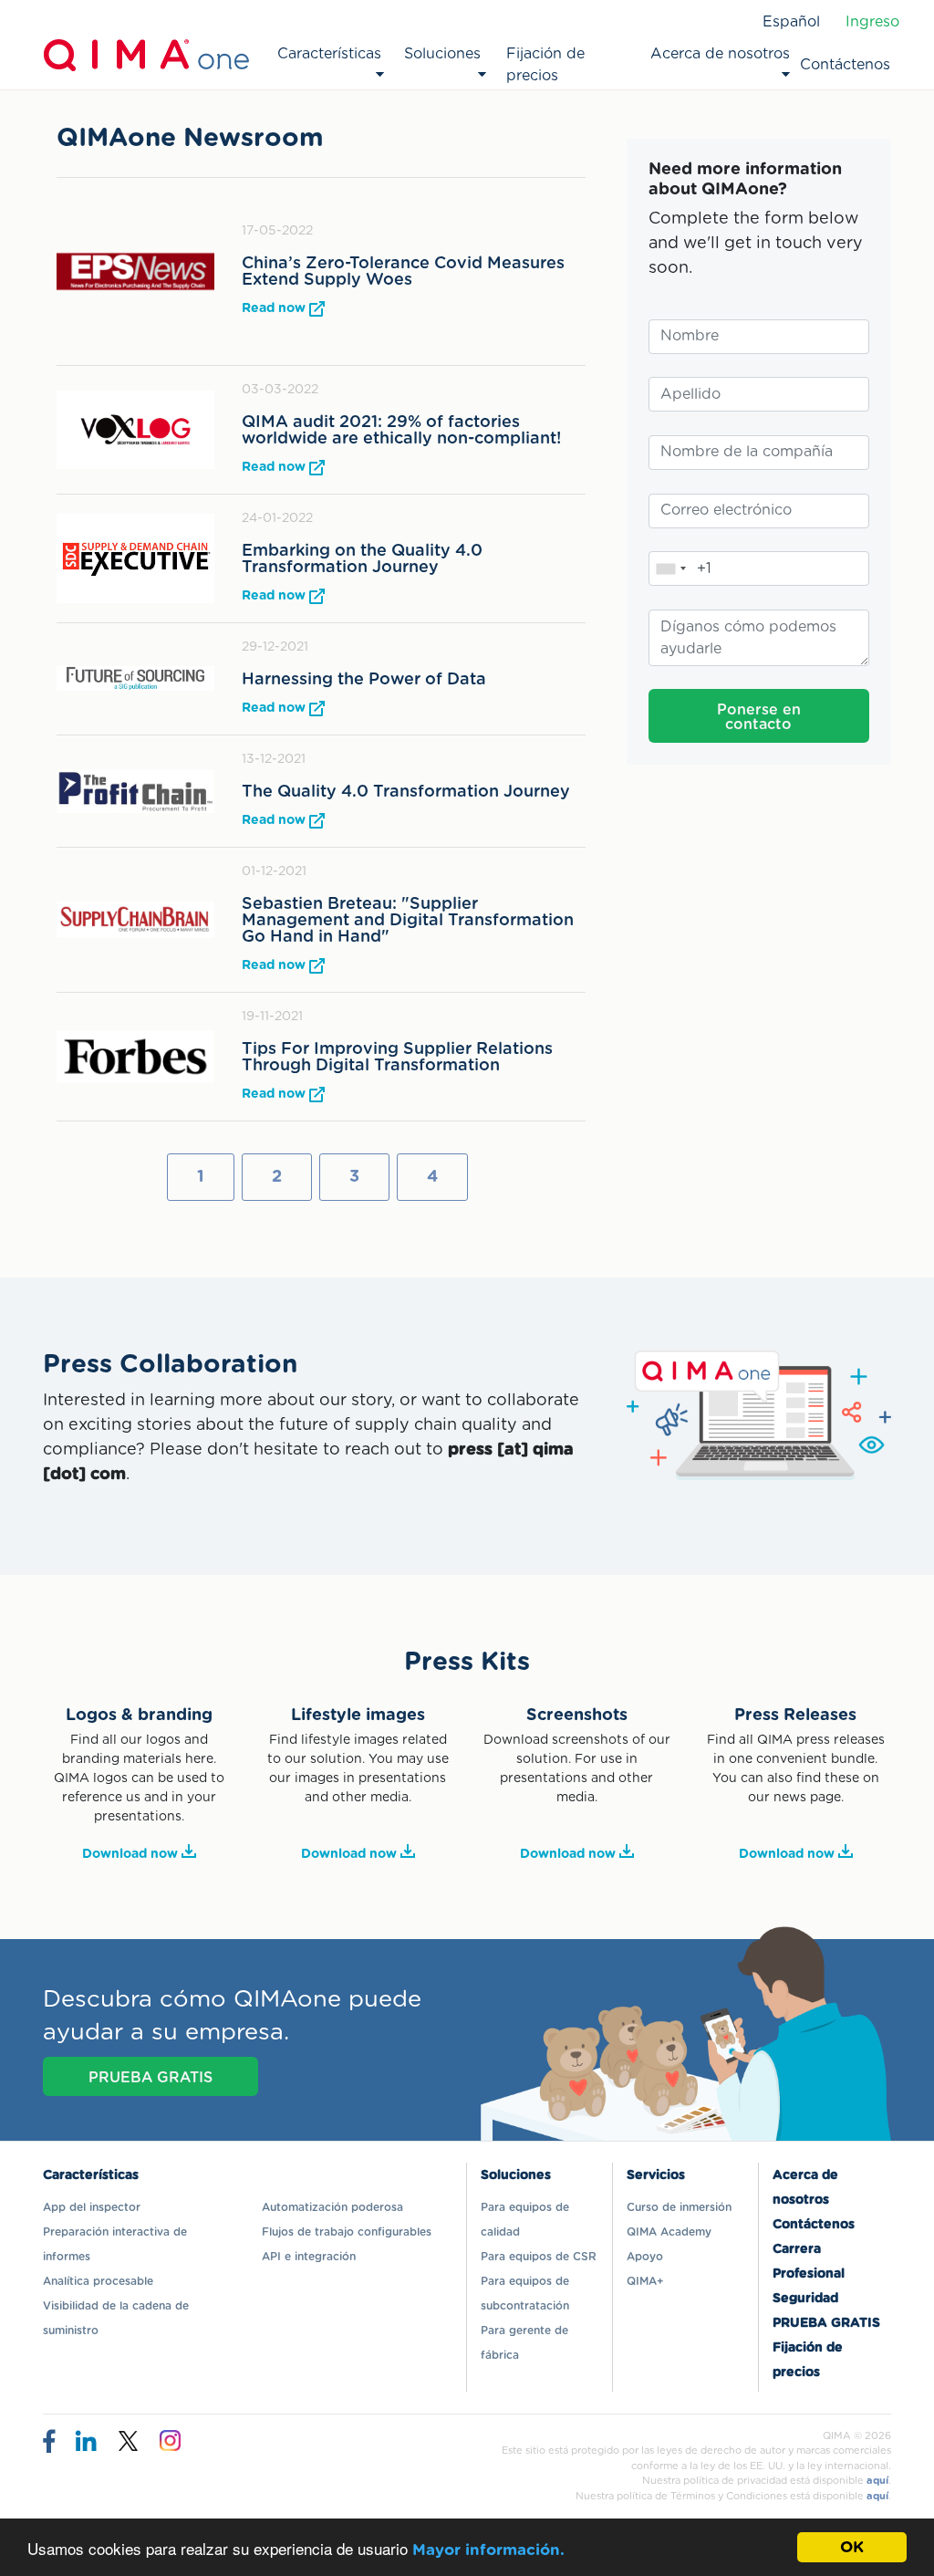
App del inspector (92, 2207)
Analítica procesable (98, 2281)
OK (852, 2547)
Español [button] (791, 22)
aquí (877, 2481)
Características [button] (329, 54)
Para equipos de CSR (539, 2257)
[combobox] (670, 568)
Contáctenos (845, 65)
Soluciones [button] (442, 54)
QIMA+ (645, 2281)
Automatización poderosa (332, 2207)
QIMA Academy (669, 2232)
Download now (132, 1854)
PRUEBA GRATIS (150, 2078)
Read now (275, 308)
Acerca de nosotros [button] (720, 54)
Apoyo (645, 2257)
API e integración (309, 2257)
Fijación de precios (545, 65)
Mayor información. (488, 2550)
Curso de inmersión (679, 2207)
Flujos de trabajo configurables (347, 2232)
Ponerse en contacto (759, 717)
